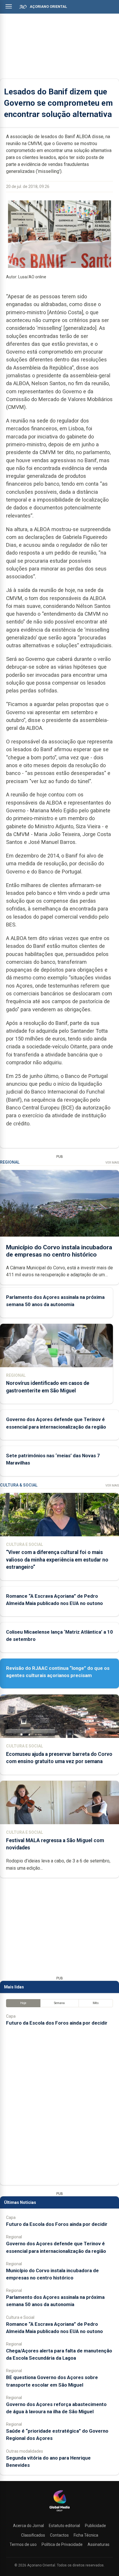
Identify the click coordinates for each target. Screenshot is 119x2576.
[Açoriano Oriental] (59, 2512)
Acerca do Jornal (28, 2526)
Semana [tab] (59, 2003)
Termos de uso (23, 2544)
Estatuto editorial (64, 2526)
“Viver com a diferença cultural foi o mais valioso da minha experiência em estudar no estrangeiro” (57, 1560)
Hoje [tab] (23, 2003)
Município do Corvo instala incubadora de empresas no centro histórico (59, 1251)
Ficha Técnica (86, 2535)
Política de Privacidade (62, 2544)
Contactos (59, 2535)
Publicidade (95, 2526)
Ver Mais (112, 1163)
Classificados (33, 2535)
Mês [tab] (96, 2003)
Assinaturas (98, 2544)
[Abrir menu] (9, 6)
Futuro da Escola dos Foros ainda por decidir (57, 2023)
